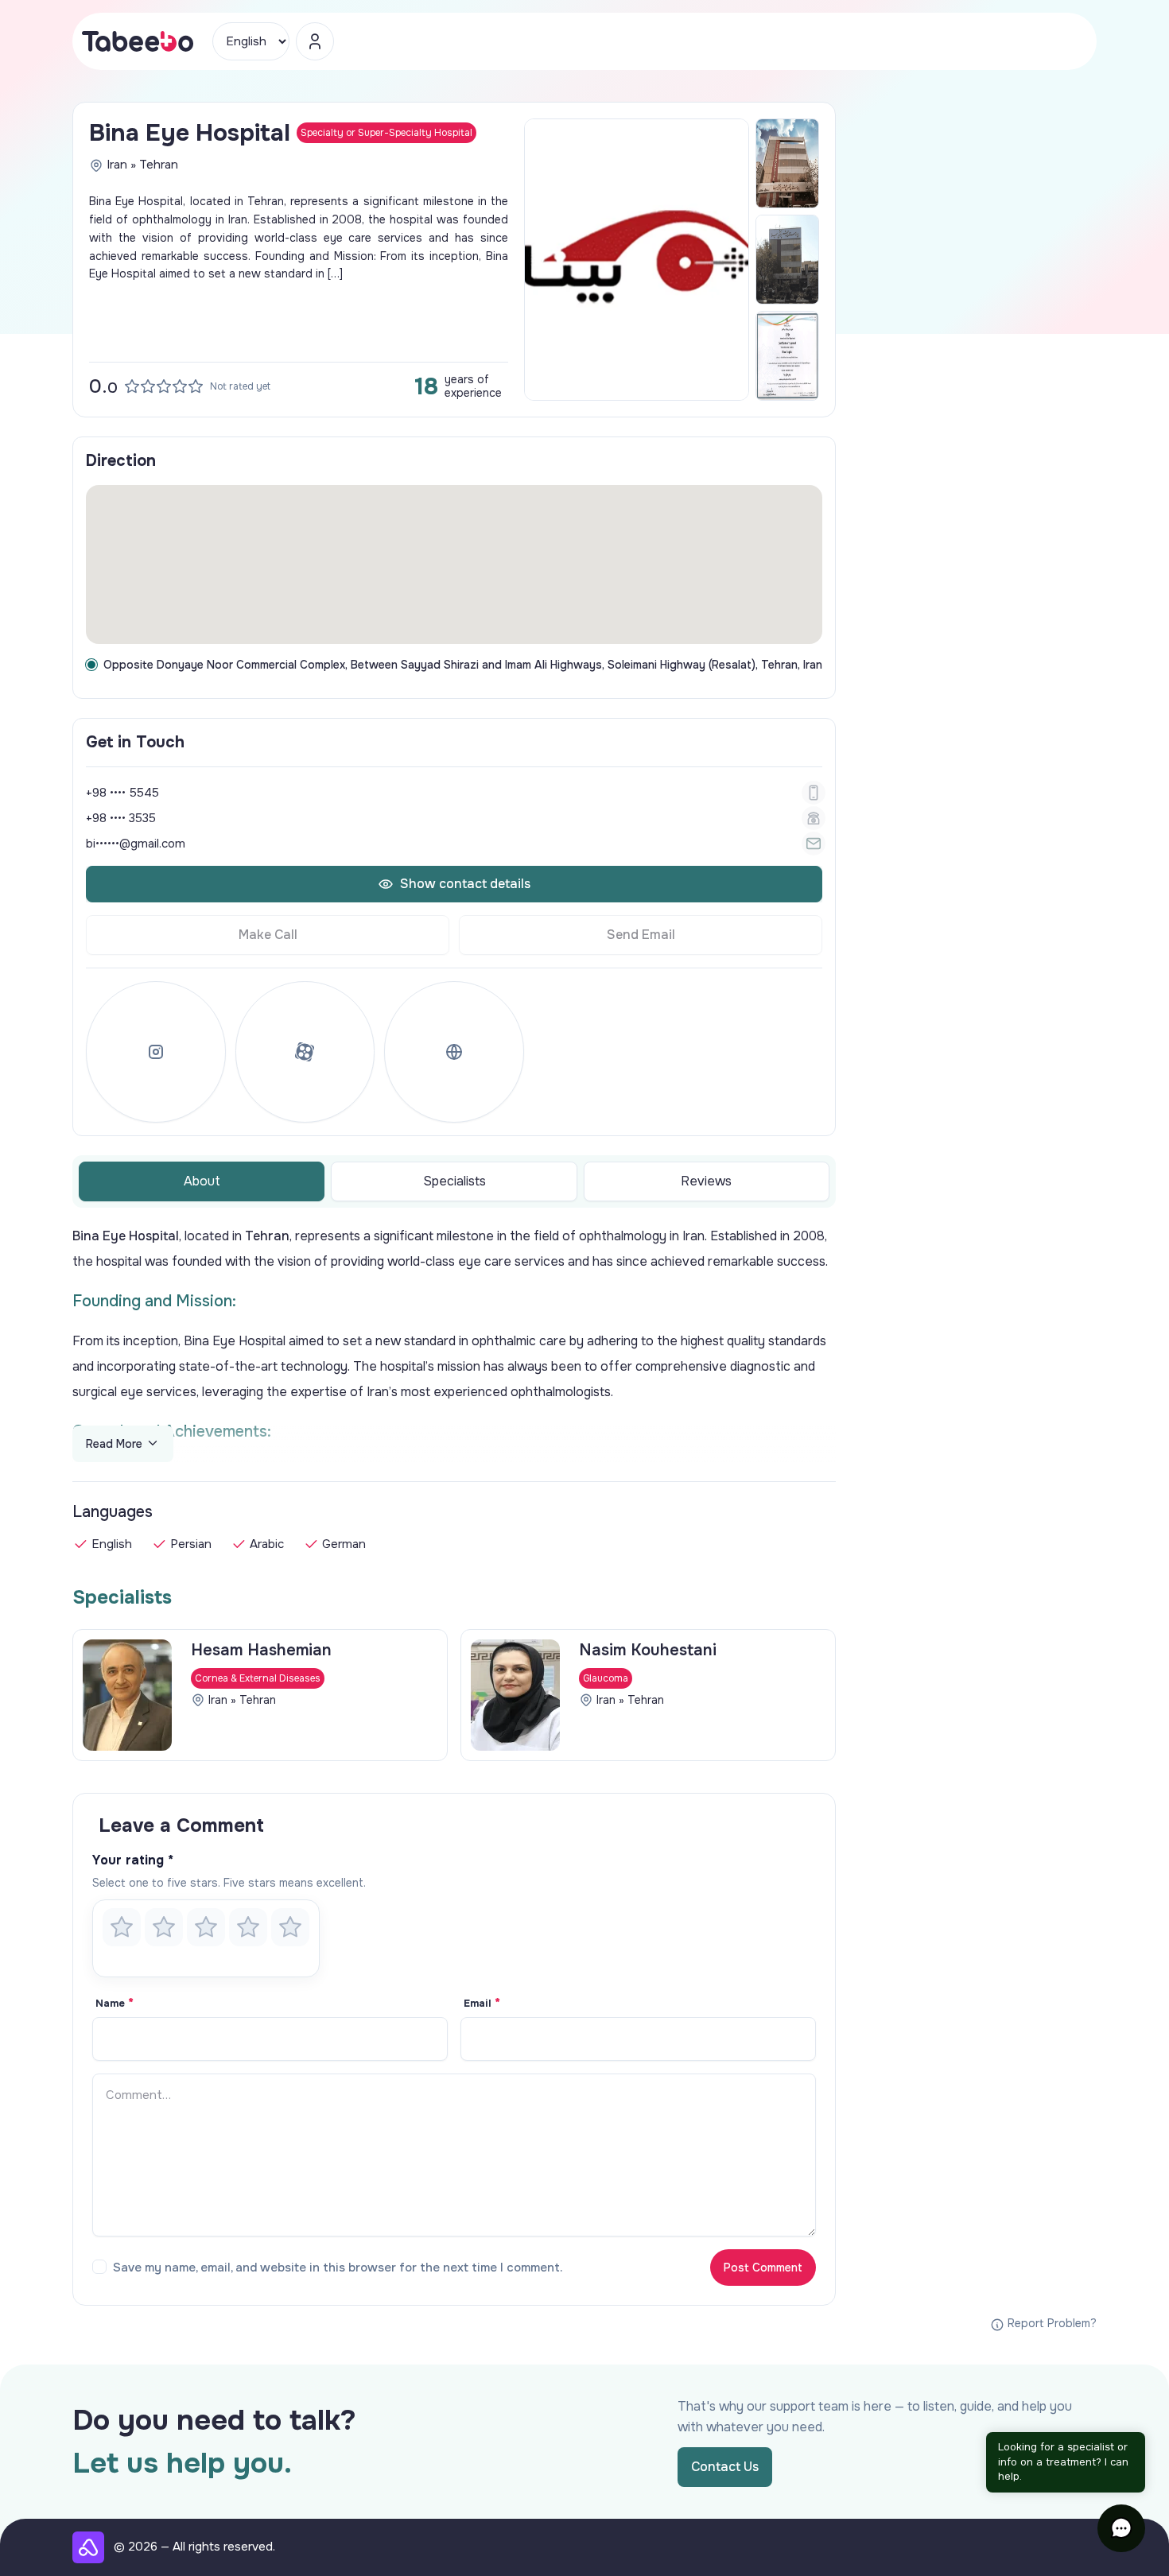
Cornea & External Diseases (258, 1678)
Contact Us (725, 2467)
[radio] (122, 1927)
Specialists (454, 1181)
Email (482, 2004)
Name (115, 2004)
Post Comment (763, 2268)
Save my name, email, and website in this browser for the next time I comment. (338, 2268)
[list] (454, 1695)
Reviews (706, 1181)
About (202, 1181)
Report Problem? (1051, 2323)
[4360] (787, 163)
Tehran (159, 165)
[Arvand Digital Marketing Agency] (88, 2547)
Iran (117, 165)
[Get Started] (315, 41)
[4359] (787, 260)
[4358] (787, 356)
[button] (1121, 2528)
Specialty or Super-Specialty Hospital (386, 133)
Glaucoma (606, 1678)
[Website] (454, 1052)
